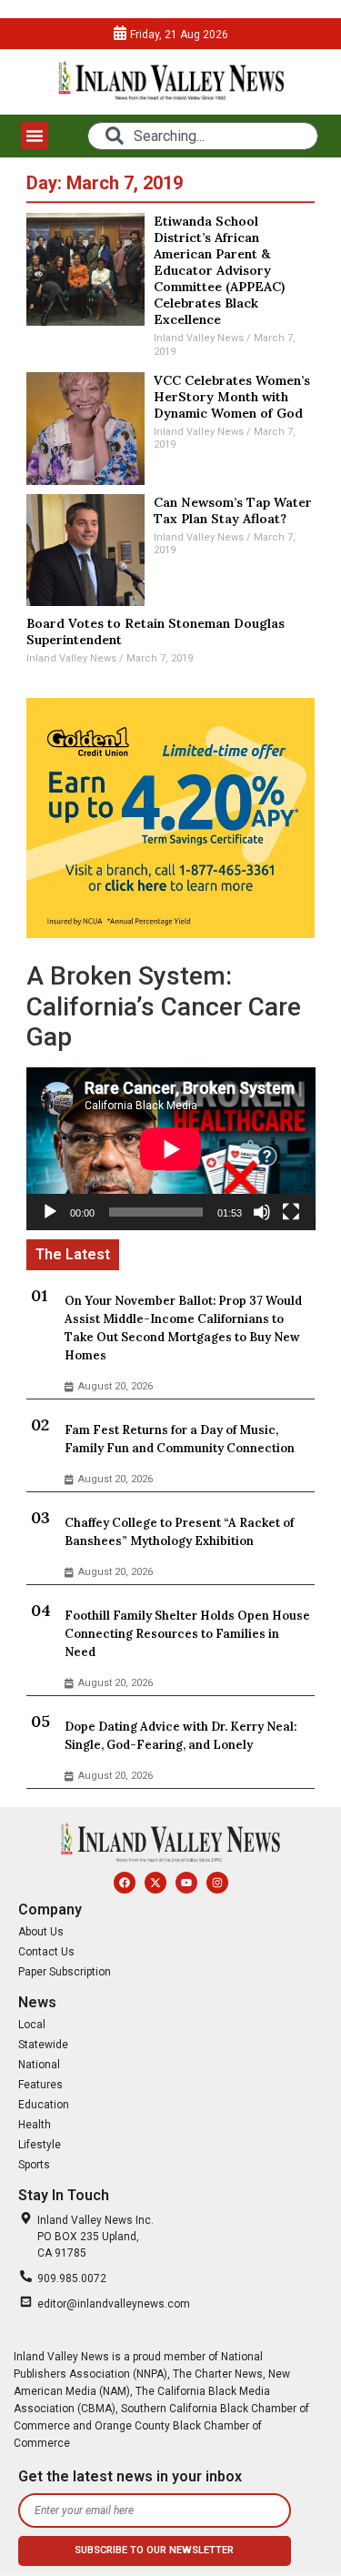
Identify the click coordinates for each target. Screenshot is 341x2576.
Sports (34, 2165)
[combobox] (202, 136)
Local (32, 2025)
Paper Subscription (65, 1972)
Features (40, 2085)
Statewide (43, 2045)
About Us (41, 1932)
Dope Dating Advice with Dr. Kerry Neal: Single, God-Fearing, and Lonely (181, 1736)
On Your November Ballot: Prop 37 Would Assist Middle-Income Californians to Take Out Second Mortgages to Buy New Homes (183, 1328)
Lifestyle (40, 2145)
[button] (35, 136)
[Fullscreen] (291, 1212)
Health (35, 2125)
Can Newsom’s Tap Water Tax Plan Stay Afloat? (233, 510)
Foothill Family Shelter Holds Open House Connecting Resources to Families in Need (187, 1634)
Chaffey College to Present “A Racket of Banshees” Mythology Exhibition (179, 1532)
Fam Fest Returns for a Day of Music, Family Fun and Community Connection (180, 1439)
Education (44, 2105)
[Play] (50, 1212)
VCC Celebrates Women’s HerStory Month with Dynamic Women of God (232, 397)
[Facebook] (125, 1883)
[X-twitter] (155, 1883)
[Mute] (262, 1212)
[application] (171, 1149)
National (39, 2065)
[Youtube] (186, 1883)
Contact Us (46, 1952)
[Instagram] (217, 1883)
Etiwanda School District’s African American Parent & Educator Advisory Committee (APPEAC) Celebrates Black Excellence (219, 270)
